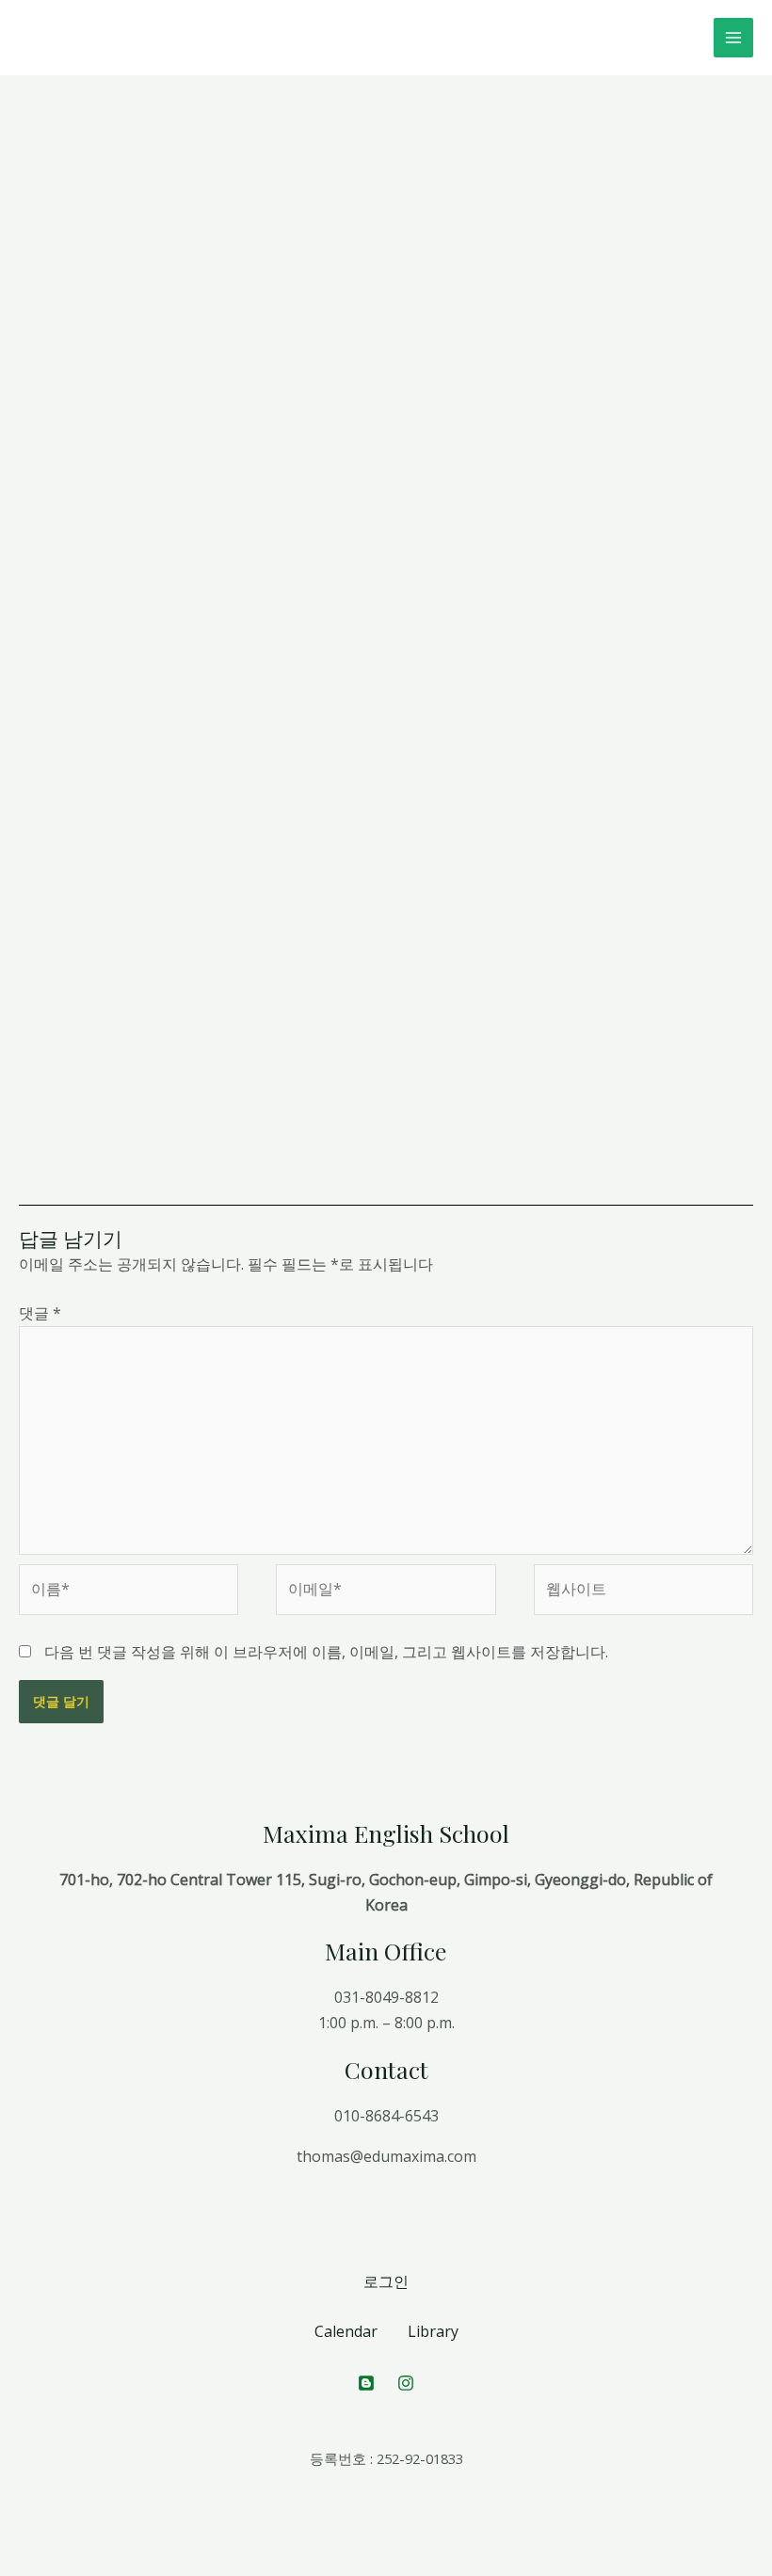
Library (433, 2331)
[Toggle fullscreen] (102, 2539)
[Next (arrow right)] (60, 2567)
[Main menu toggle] (733, 38)
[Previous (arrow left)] (19, 2567)
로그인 (386, 2281)
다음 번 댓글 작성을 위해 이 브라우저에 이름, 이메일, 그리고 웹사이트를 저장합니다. (326, 1652)
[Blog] (366, 2383)
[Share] (60, 2539)
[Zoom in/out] (143, 2539)
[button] (241, 208)
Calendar (346, 2331)
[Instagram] (406, 2383)
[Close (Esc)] (19, 2539)
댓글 (40, 1313)
